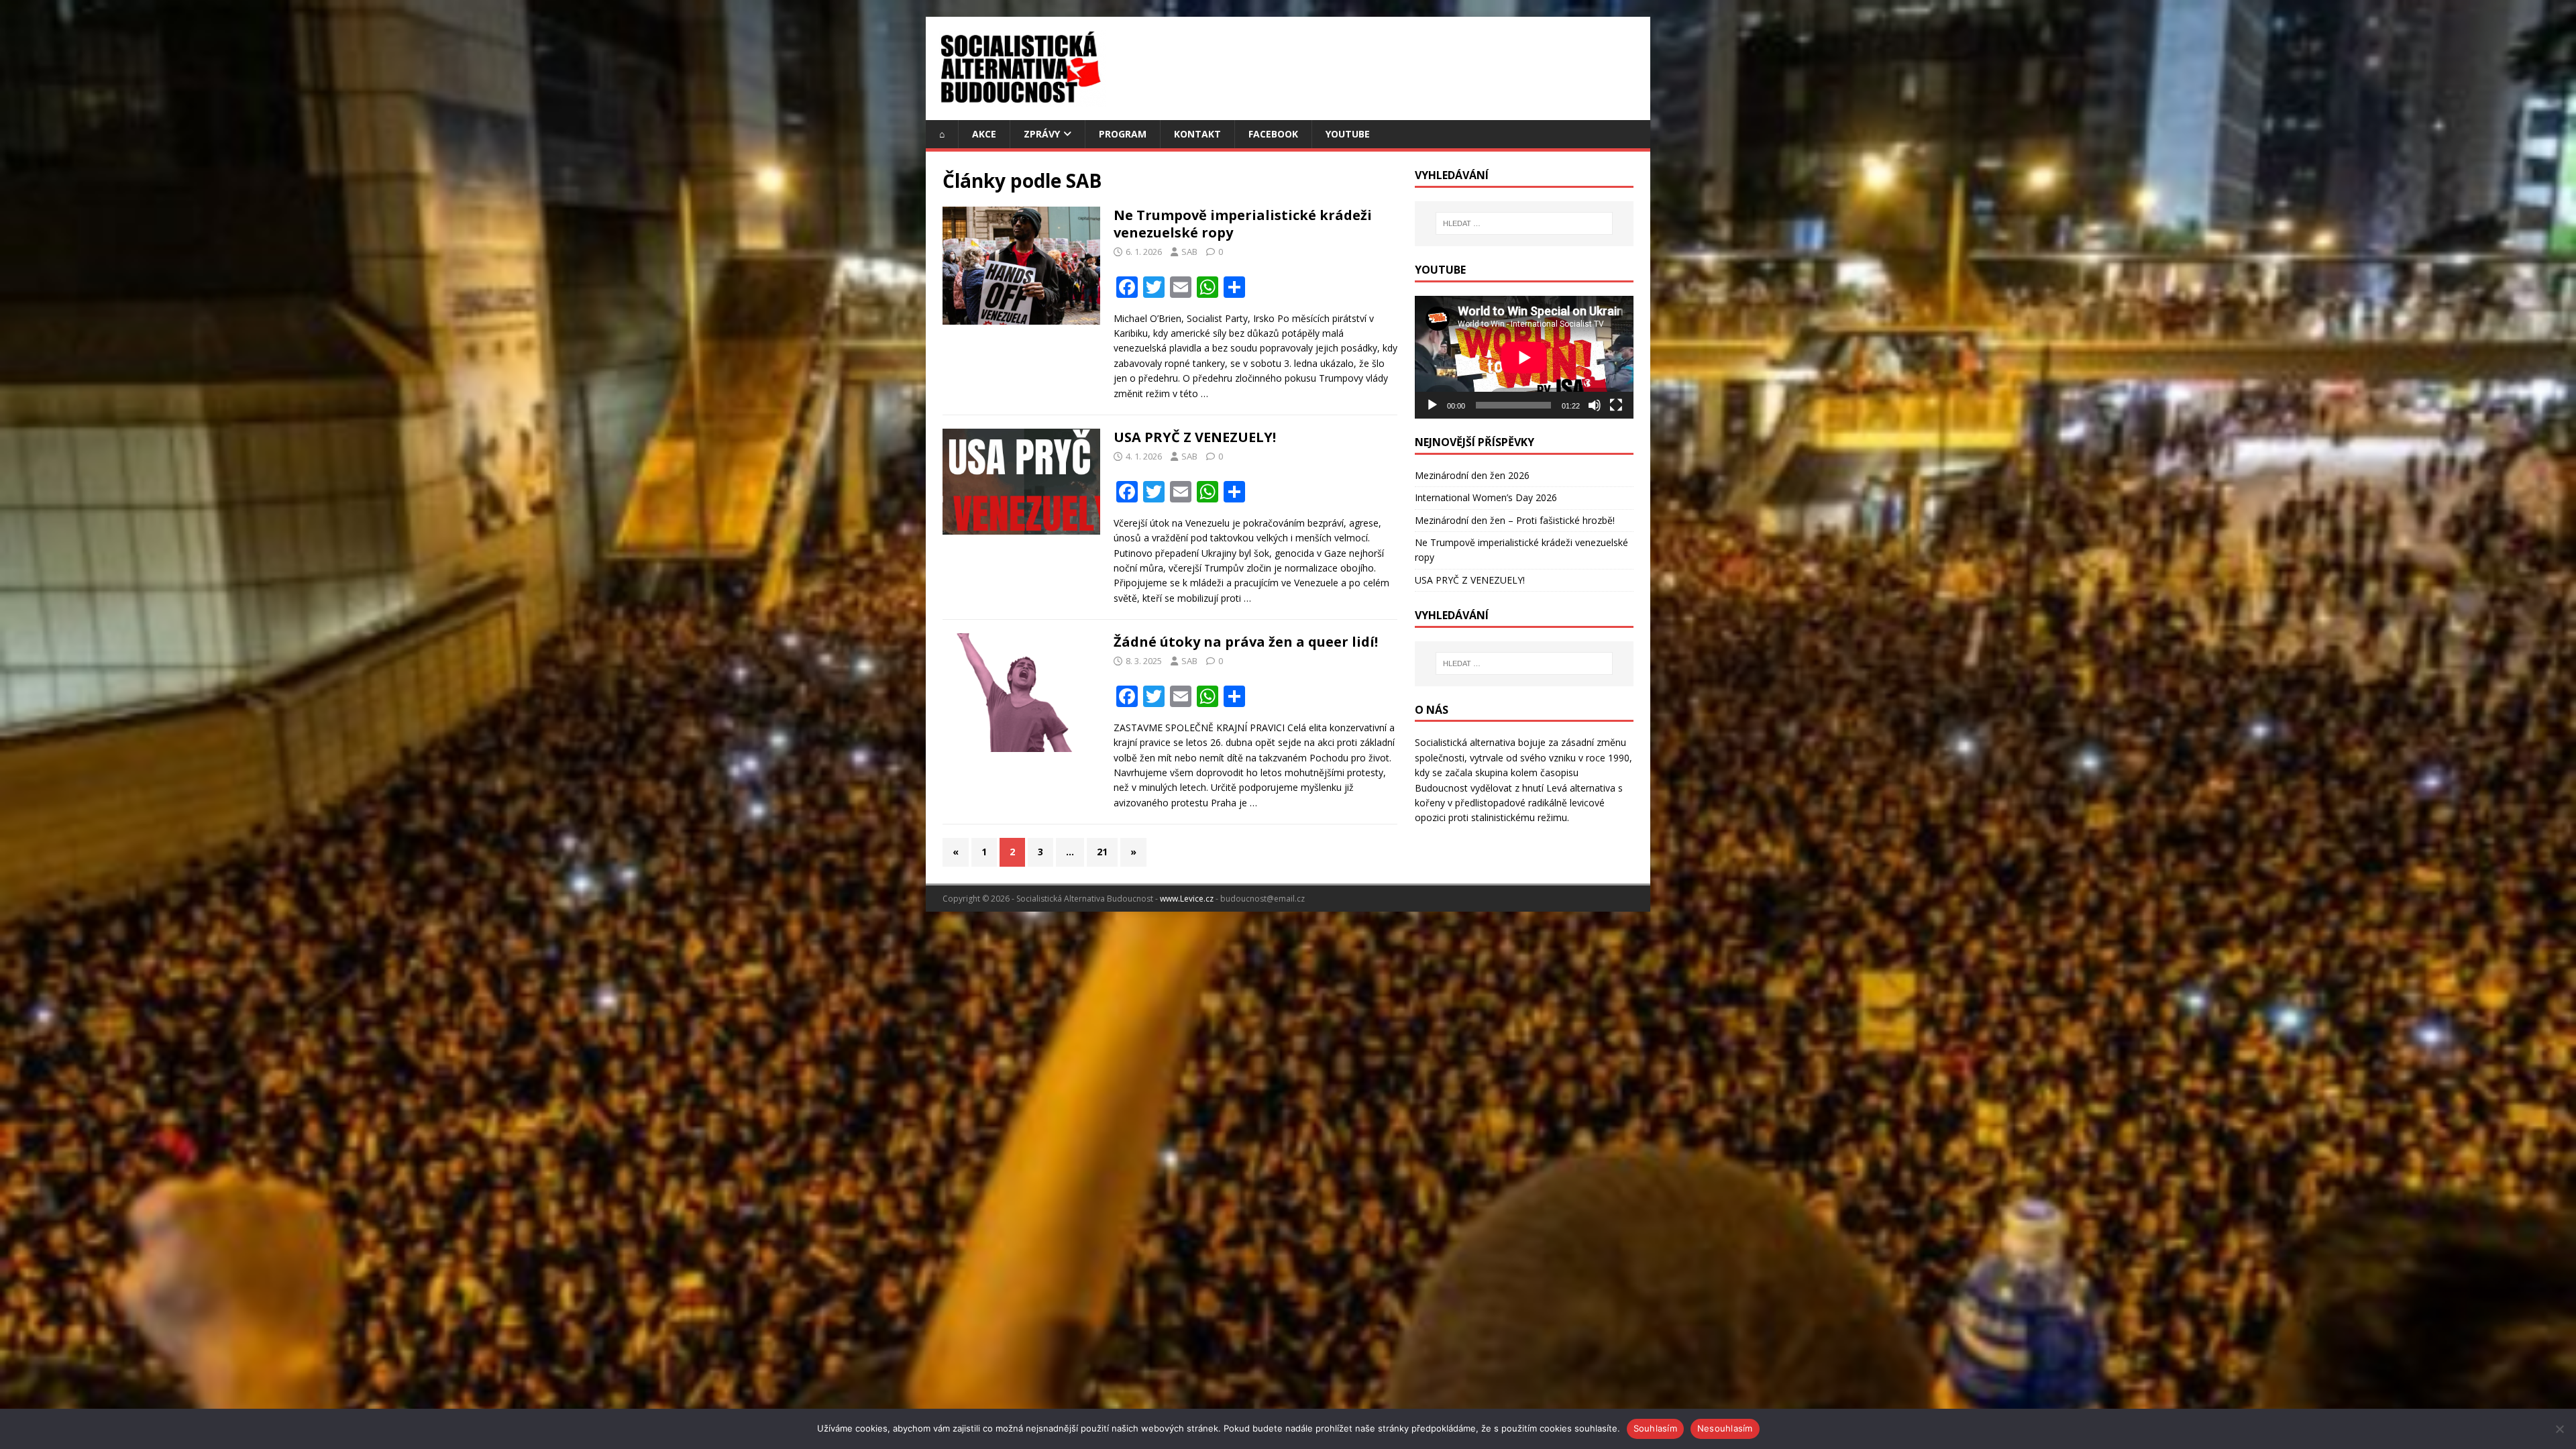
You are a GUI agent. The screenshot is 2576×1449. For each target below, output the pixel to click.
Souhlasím (1655, 1428)
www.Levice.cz (1187, 899)
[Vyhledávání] (1524, 223)
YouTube (1348, 134)
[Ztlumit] (1595, 405)
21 (1102, 852)
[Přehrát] (1432, 405)
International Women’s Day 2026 (1486, 497)
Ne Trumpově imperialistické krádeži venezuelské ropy (1243, 224)
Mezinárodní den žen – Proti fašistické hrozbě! (1515, 520)
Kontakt (1197, 134)
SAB (1189, 252)
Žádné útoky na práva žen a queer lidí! (1246, 642)
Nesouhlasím (1725, 1428)
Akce (984, 134)
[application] (1524, 357)
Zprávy (1042, 134)
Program (1123, 134)
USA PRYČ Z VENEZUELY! (1195, 437)
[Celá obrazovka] (1616, 405)
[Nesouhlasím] (2559, 1429)
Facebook (1273, 134)
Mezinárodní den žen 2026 (1472, 475)
